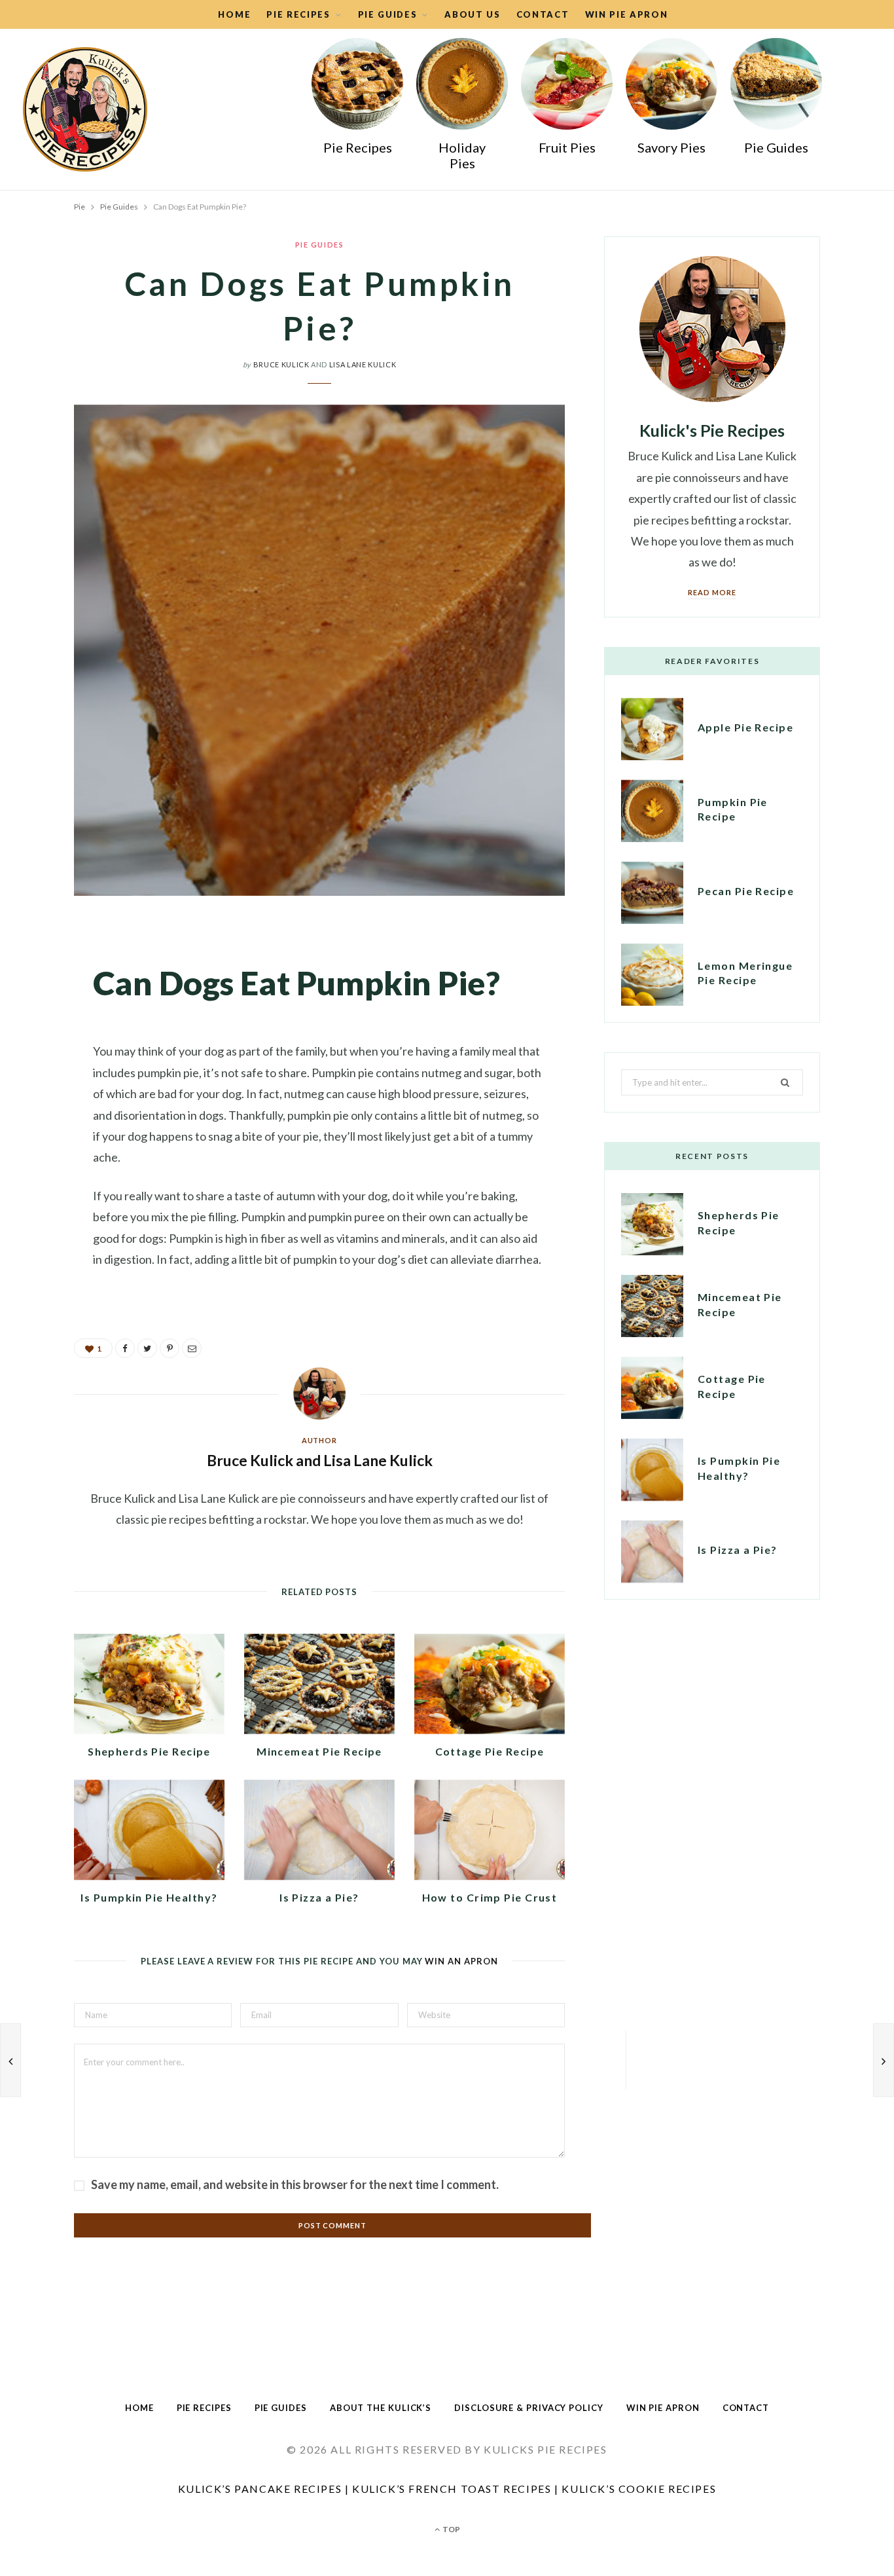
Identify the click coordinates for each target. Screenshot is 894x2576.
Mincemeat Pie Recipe (319, 1751)
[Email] (39, 1069)
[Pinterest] (39, 1035)
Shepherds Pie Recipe (149, 1751)
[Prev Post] (10, 2060)
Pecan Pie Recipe (746, 891)
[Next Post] (884, 2060)
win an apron (461, 1961)
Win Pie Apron (627, 14)
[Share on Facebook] (39, 968)
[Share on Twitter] (39, 1002)
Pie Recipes (358, 147)
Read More (712, 592)
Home (234, 14)
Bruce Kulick (281, 364)
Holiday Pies (462, 155)
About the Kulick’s (381, 2408)
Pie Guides (388, 14)
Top (451, 2529)
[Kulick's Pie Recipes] (85, 109)
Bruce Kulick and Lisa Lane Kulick (320, 1460)
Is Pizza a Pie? (319, 1897)
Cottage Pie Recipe (490, 1751)
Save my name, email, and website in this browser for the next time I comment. (295, 2184)
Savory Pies (671, 147)
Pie (80, 207)
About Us (473, 14)
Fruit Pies (567, 147)
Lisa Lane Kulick (363, 364)
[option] (357, 101)
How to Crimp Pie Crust (490, 1897)
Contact (543, 14)
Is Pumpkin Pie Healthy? (149, 1897)
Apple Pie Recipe (745, 727)
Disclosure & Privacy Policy (529, 2408)
